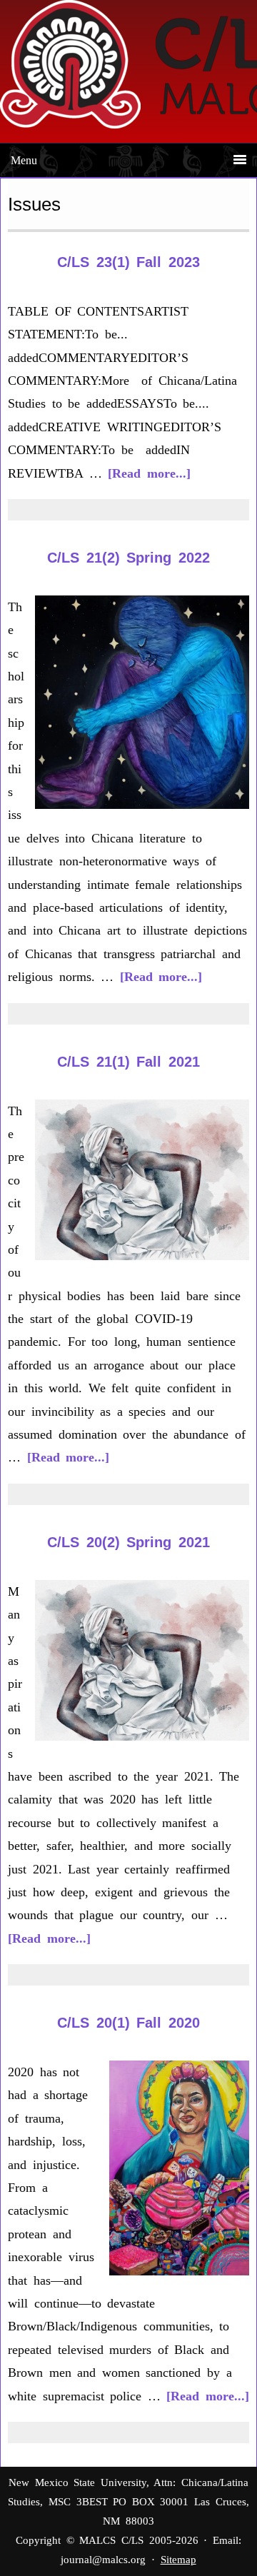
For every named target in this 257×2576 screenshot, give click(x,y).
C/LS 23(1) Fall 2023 (128, 262)
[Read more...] (149, 473)
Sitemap (178, 2560)
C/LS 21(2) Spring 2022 (128, 558)
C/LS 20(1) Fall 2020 (128, 2023)
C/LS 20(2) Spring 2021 (128, 1542)
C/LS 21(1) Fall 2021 (128, 1062)
